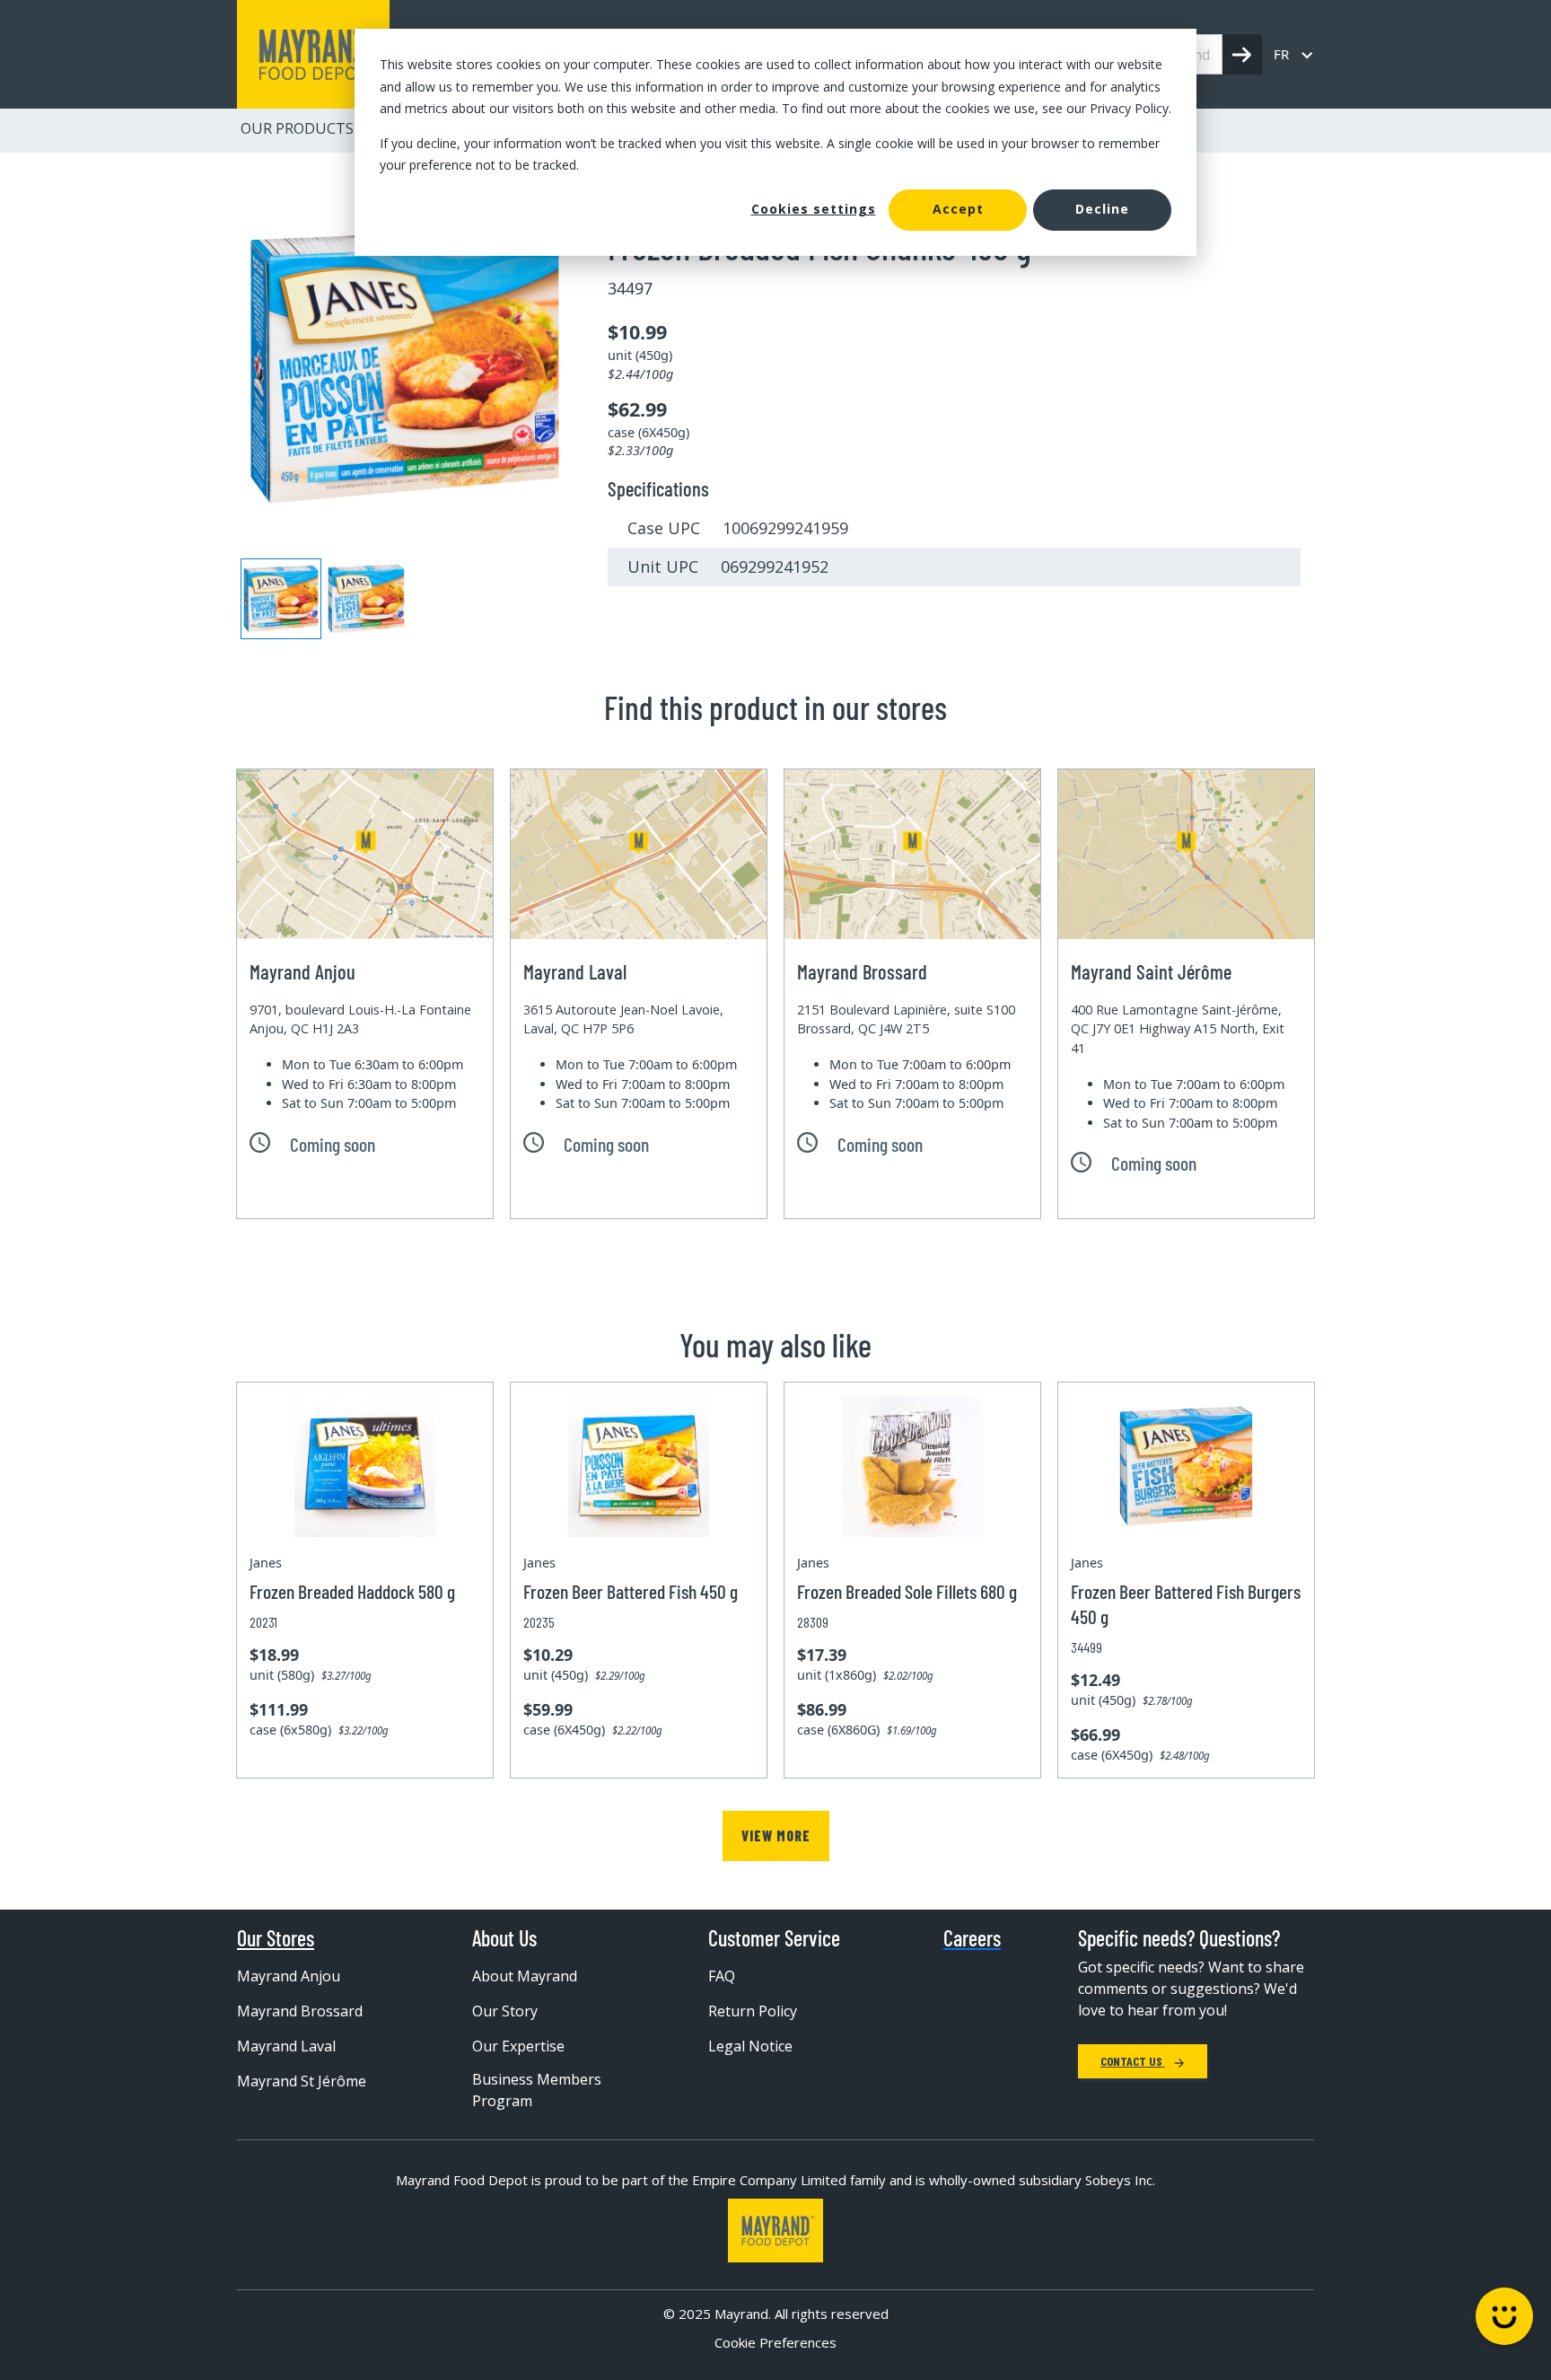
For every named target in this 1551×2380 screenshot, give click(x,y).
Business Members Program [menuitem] (537, 2090)
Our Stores (276, 1938)
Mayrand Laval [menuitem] (286, 2046)
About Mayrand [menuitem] (525, 1976)
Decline (1102, 209)
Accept (958, 209)
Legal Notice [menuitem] (750, 2046)
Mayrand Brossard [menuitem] (300, 2011)
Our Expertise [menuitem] (518, 2046)
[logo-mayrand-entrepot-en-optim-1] (313, 54)
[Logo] (775, 2231)
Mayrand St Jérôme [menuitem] (302, 2081)
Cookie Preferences (775, 2342)
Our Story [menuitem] (505, 2011)
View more (776, 1835)
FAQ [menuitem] (722, 1976)
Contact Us (1133, 2061)
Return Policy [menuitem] (753, 2011)
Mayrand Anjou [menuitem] (289, 1976)
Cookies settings (814, 209)
